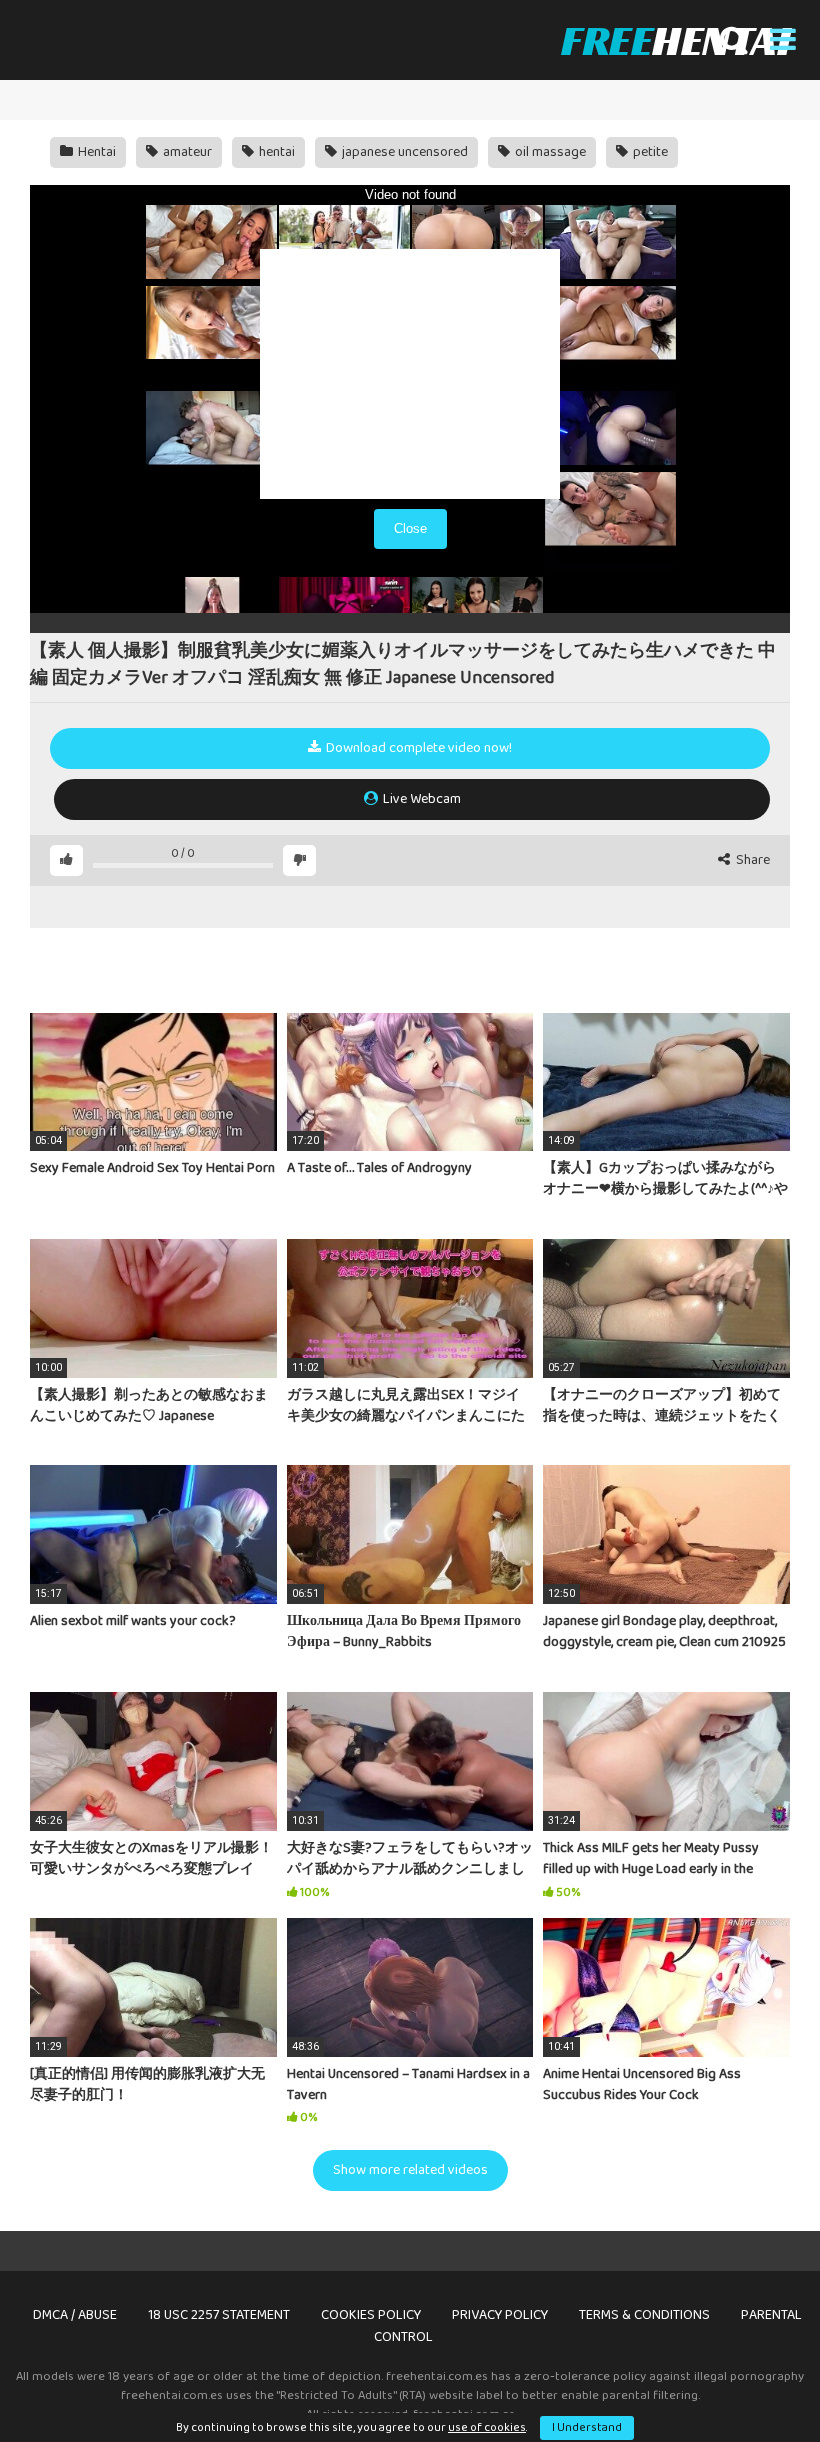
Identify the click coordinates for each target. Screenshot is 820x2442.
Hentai (95, 152)
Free (675, 40)
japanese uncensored (403, 152)
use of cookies (487, 2427)
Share (751, 860)
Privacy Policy (500, 2315)
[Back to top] (753, 2381)
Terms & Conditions (644, 2315)
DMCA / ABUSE (75, 2315)
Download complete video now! (417, 748)
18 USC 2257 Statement (219, 2315)
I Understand (587, 2427)
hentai (275, 152)
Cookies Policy (371, 2315)
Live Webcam (420, 799)
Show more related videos (410, 2170)
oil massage (549, 152)
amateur (186, 152)
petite (649, 152)
